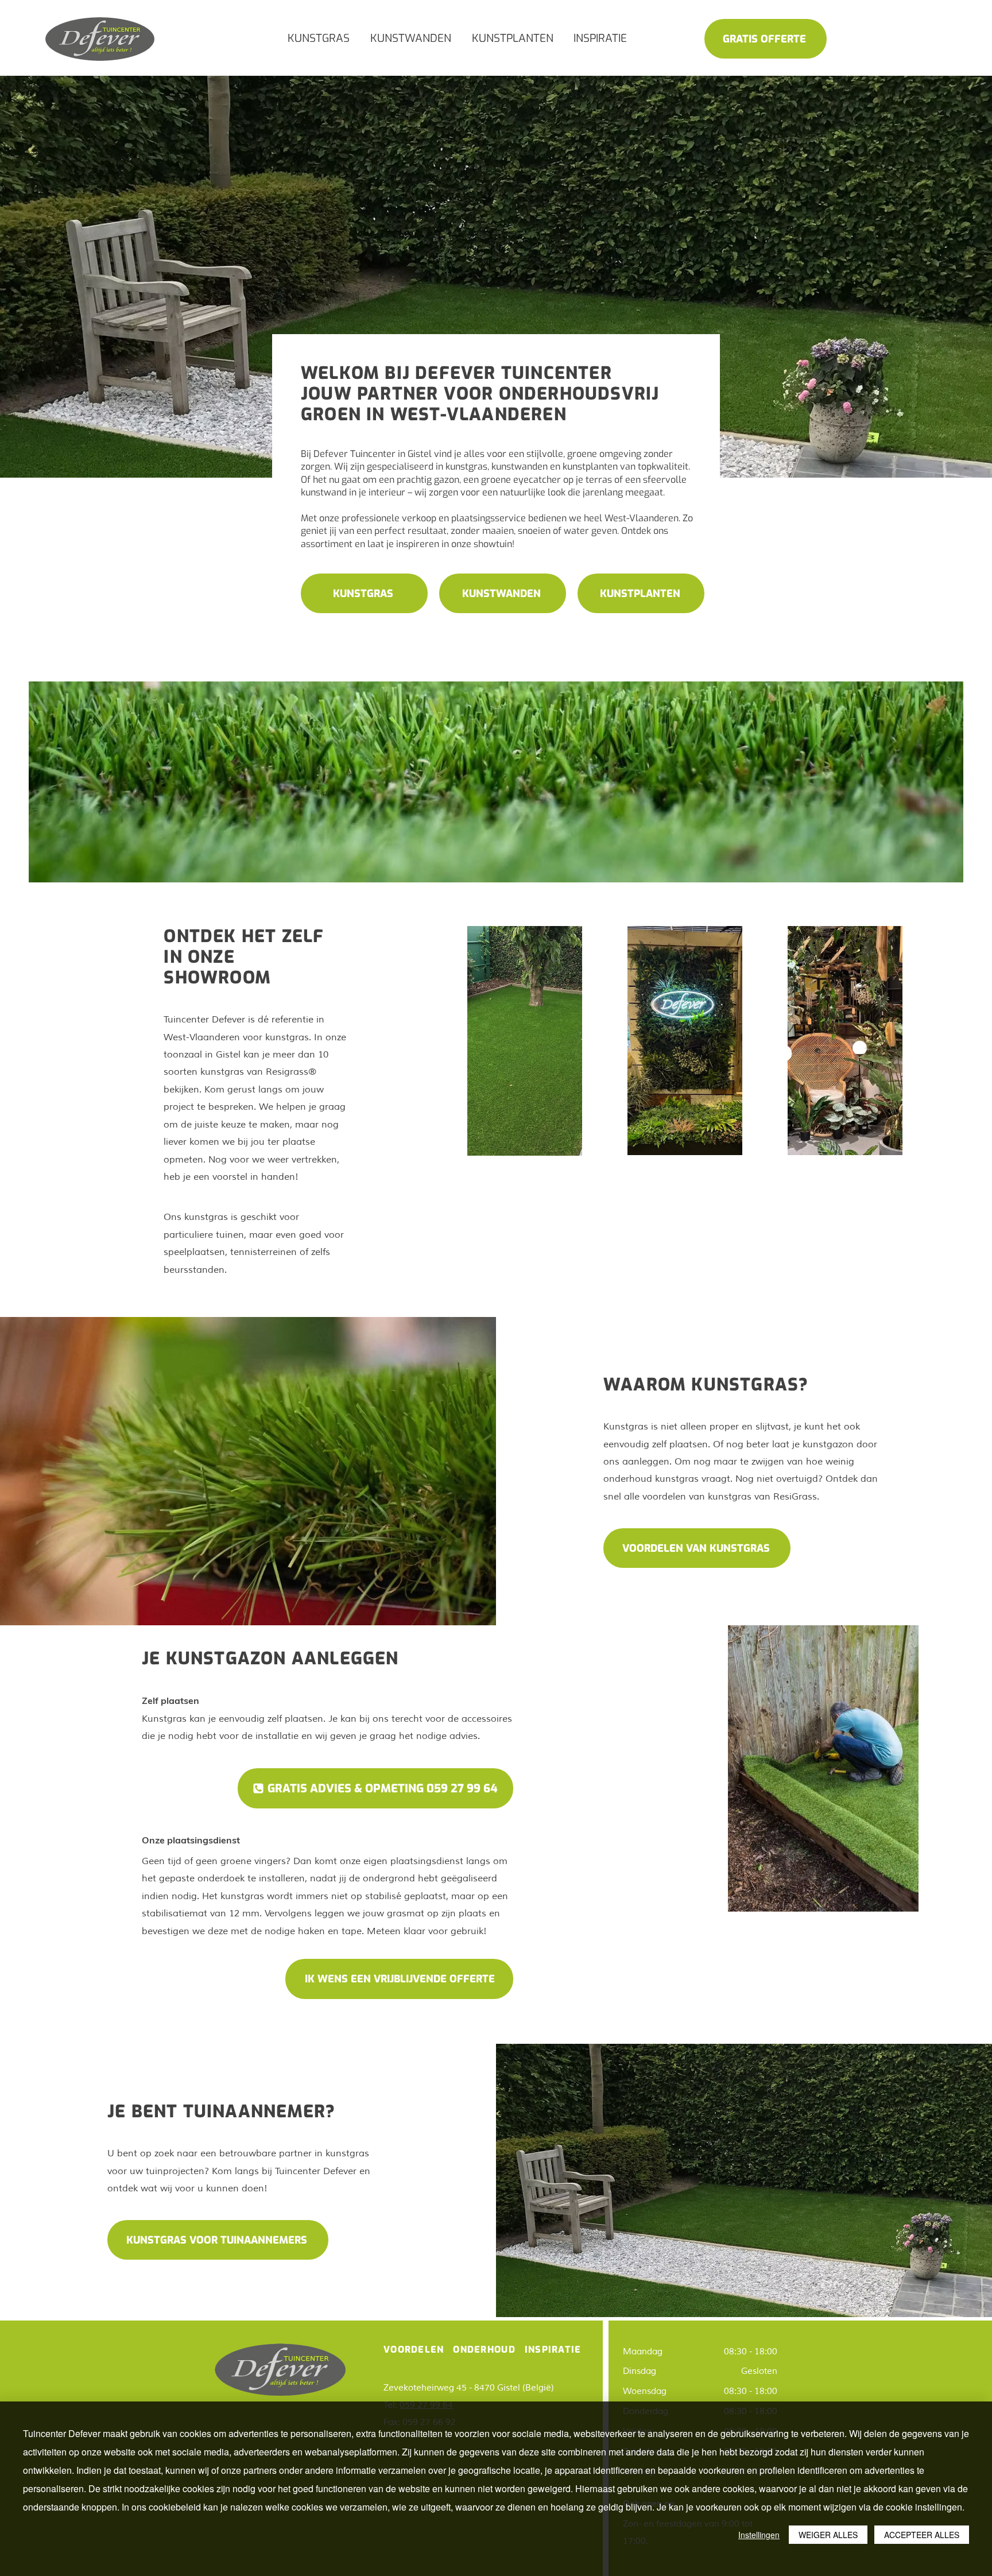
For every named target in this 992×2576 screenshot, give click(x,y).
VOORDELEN (414, 2350)
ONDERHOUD (486, 2350)
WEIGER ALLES (828, 2535)
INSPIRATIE (553, 2350)
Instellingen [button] (759, 2535)
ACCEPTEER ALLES (922, 2535)
